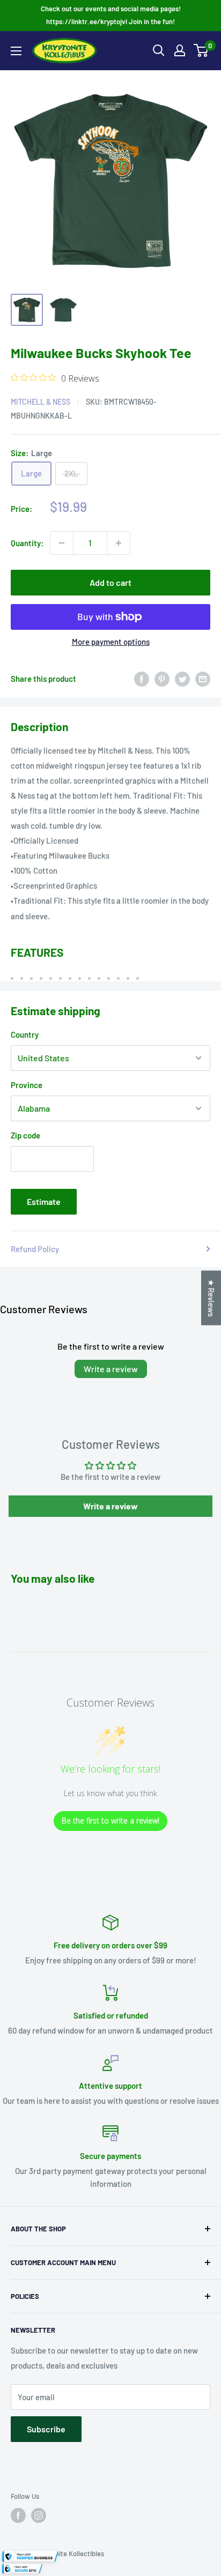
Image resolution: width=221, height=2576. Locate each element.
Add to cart (110, 582)
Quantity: (27, 543)
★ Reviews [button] (211, 1298)
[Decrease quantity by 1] (62, 543)
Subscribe (46, 2429)
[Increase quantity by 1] (119, 543)
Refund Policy (35, 1249)
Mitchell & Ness (40, 402)
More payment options (111, 642)
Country (25, 1034)
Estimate (44, 1201)
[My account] (180, 50)
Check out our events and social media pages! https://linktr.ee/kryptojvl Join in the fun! (111, 15)
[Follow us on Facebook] (18, 2515)
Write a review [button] (110, 1506)
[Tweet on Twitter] (182, 679)
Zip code (25, 1135)
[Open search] (159, 50)
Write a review (111, 1369)
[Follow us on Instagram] (39, 2515)
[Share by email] (203, 679)
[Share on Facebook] (142, 679)
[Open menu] (16, 51)
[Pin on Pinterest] (162, 679)
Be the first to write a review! (110, 1821)
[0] (201, 50)
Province (27, 1085)
